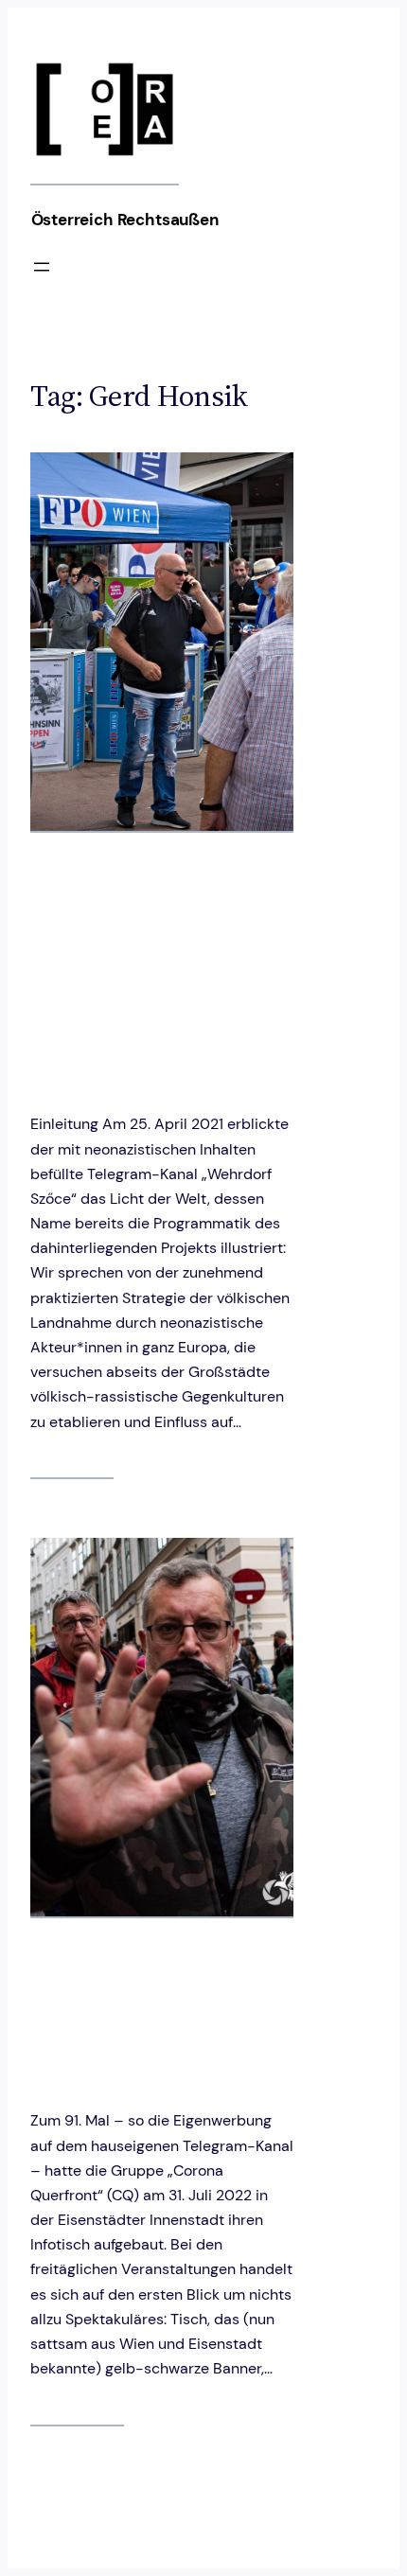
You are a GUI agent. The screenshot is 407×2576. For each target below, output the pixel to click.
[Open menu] (42, 267)
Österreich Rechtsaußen (125, 220)
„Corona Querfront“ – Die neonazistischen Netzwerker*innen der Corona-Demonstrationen (152, 2011)
